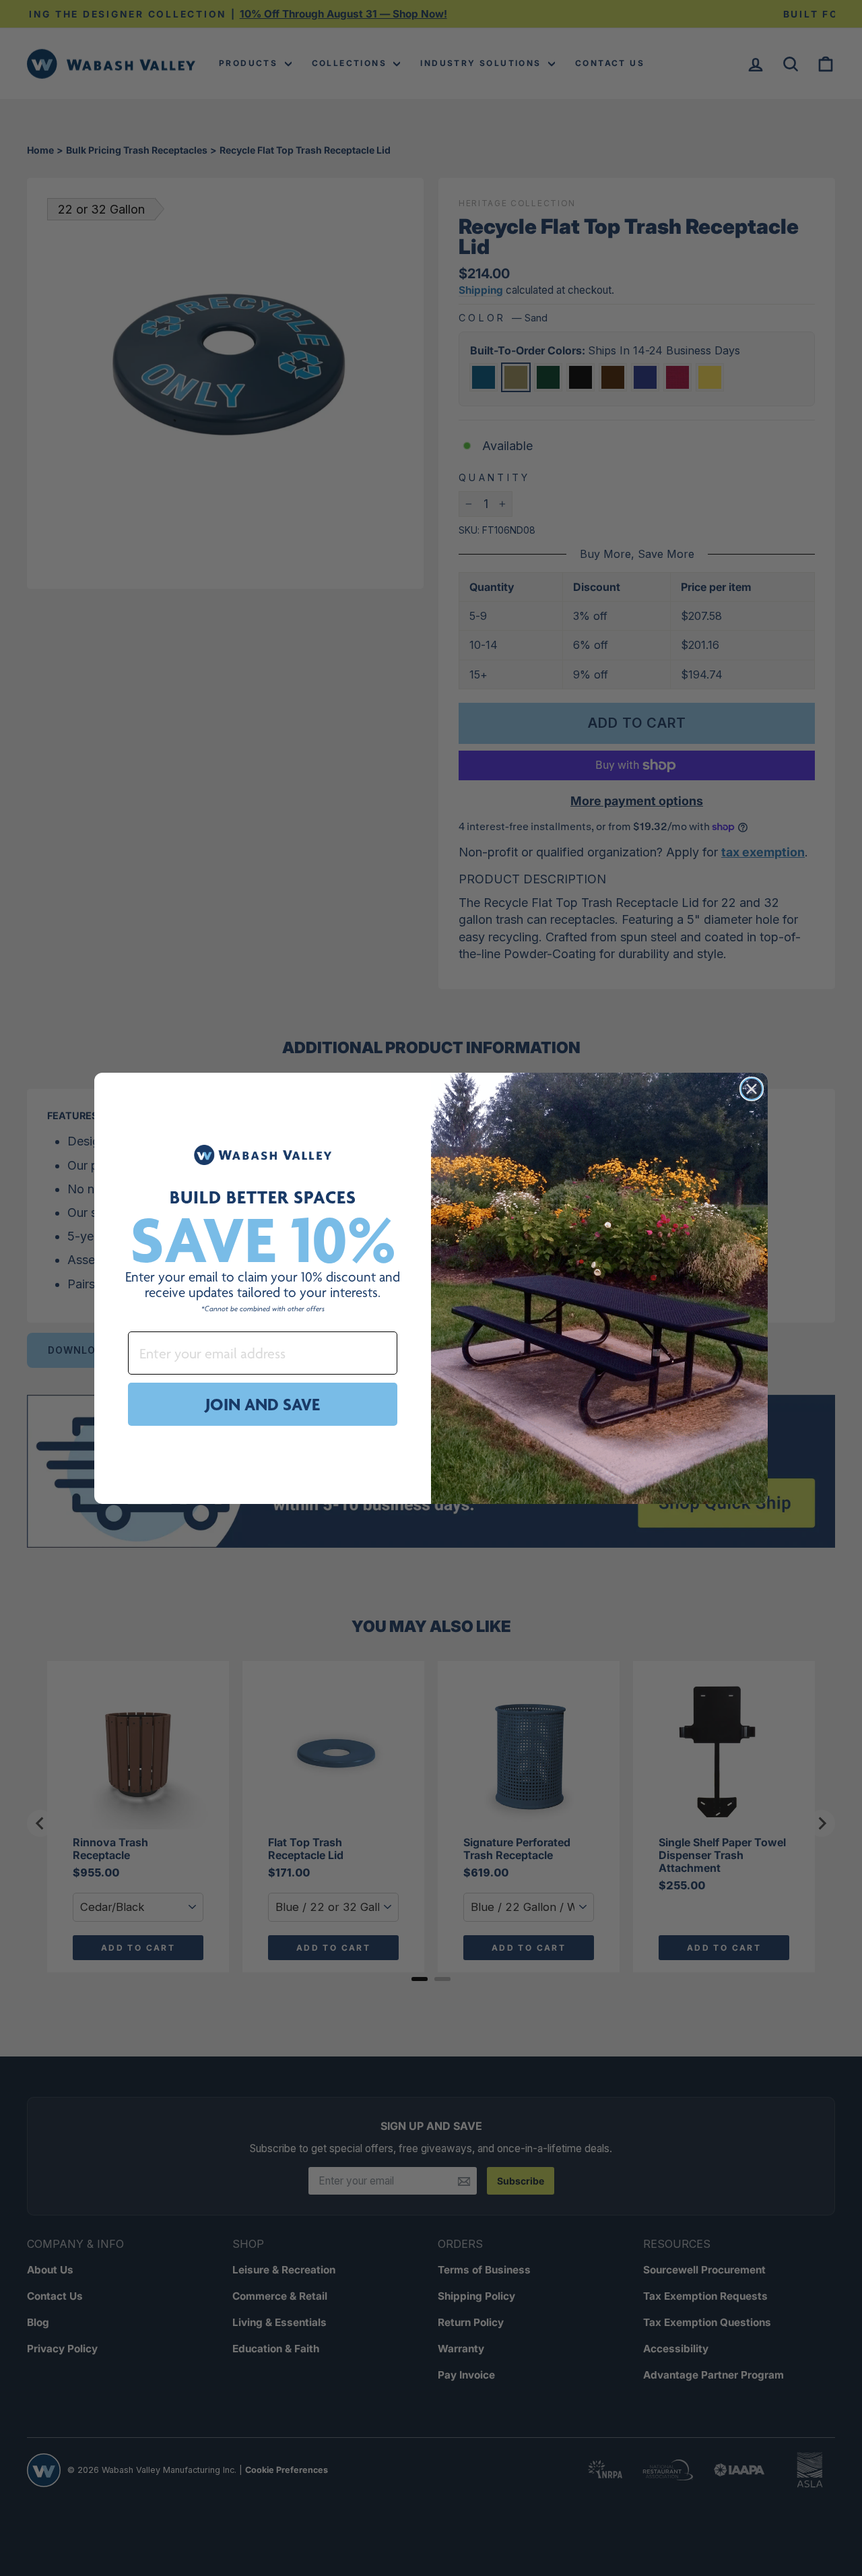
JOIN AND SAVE (263, 1404)
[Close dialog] (752, 1089)
